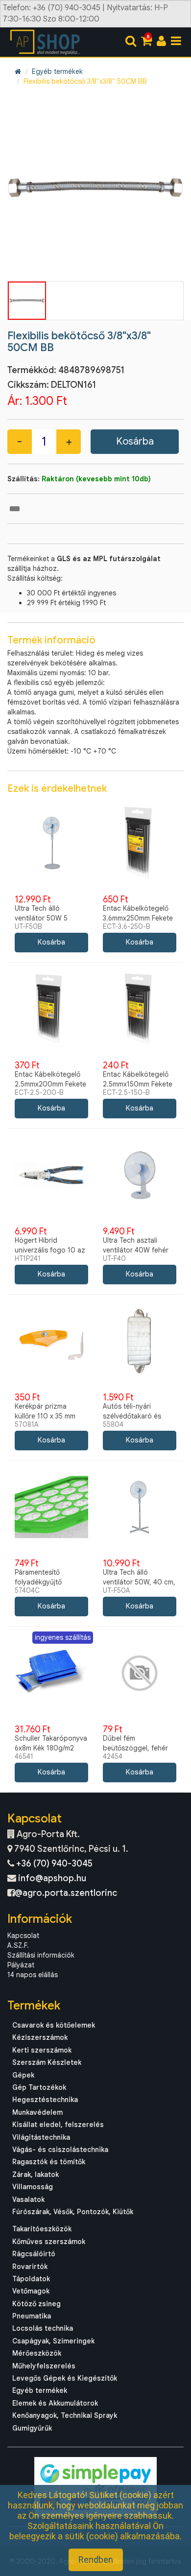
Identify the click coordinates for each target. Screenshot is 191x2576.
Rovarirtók (30, 2267)
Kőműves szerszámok (49, 2242)
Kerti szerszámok (42, 2050)
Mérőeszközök (37, 2353)
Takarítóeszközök (42, 2229)
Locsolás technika (43, 2328)
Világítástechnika (41, 2137)
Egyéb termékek (57, 71)
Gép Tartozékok (39, 2087)
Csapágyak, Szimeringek (53, 2341)
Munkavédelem (37, 2112)
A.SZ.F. (18, 1945)
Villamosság (33, 2187)
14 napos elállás (33, 1975)
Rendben (96, 2560)
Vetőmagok (31, 2291)
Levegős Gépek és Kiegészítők (65, 2378)
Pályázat (21, 1965)
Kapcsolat (23, 1936)
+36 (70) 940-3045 (54, 1864)
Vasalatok (28, 2199)
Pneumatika (32, 2316)
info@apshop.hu (52, 1878)
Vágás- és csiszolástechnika (60, 2150)
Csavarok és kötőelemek (54, 2025)
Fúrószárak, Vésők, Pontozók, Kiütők (73, 2212)
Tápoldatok (31, 2279)
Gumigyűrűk (32, 2428)
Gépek (23, 2075)
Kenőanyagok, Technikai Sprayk (65, 2415)
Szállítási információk (41, 1955)
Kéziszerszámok (40, 2037)
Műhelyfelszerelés (44, 2366)
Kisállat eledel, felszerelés (58, 2125)
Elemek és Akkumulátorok (55, 2403)
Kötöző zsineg (36, 2304)
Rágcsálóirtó (34, 2254)
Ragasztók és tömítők (49, 2162)
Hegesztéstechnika (45, 2100)
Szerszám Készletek (47, 2062)
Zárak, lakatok (36, 2174)
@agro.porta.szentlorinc (66, 1893)
